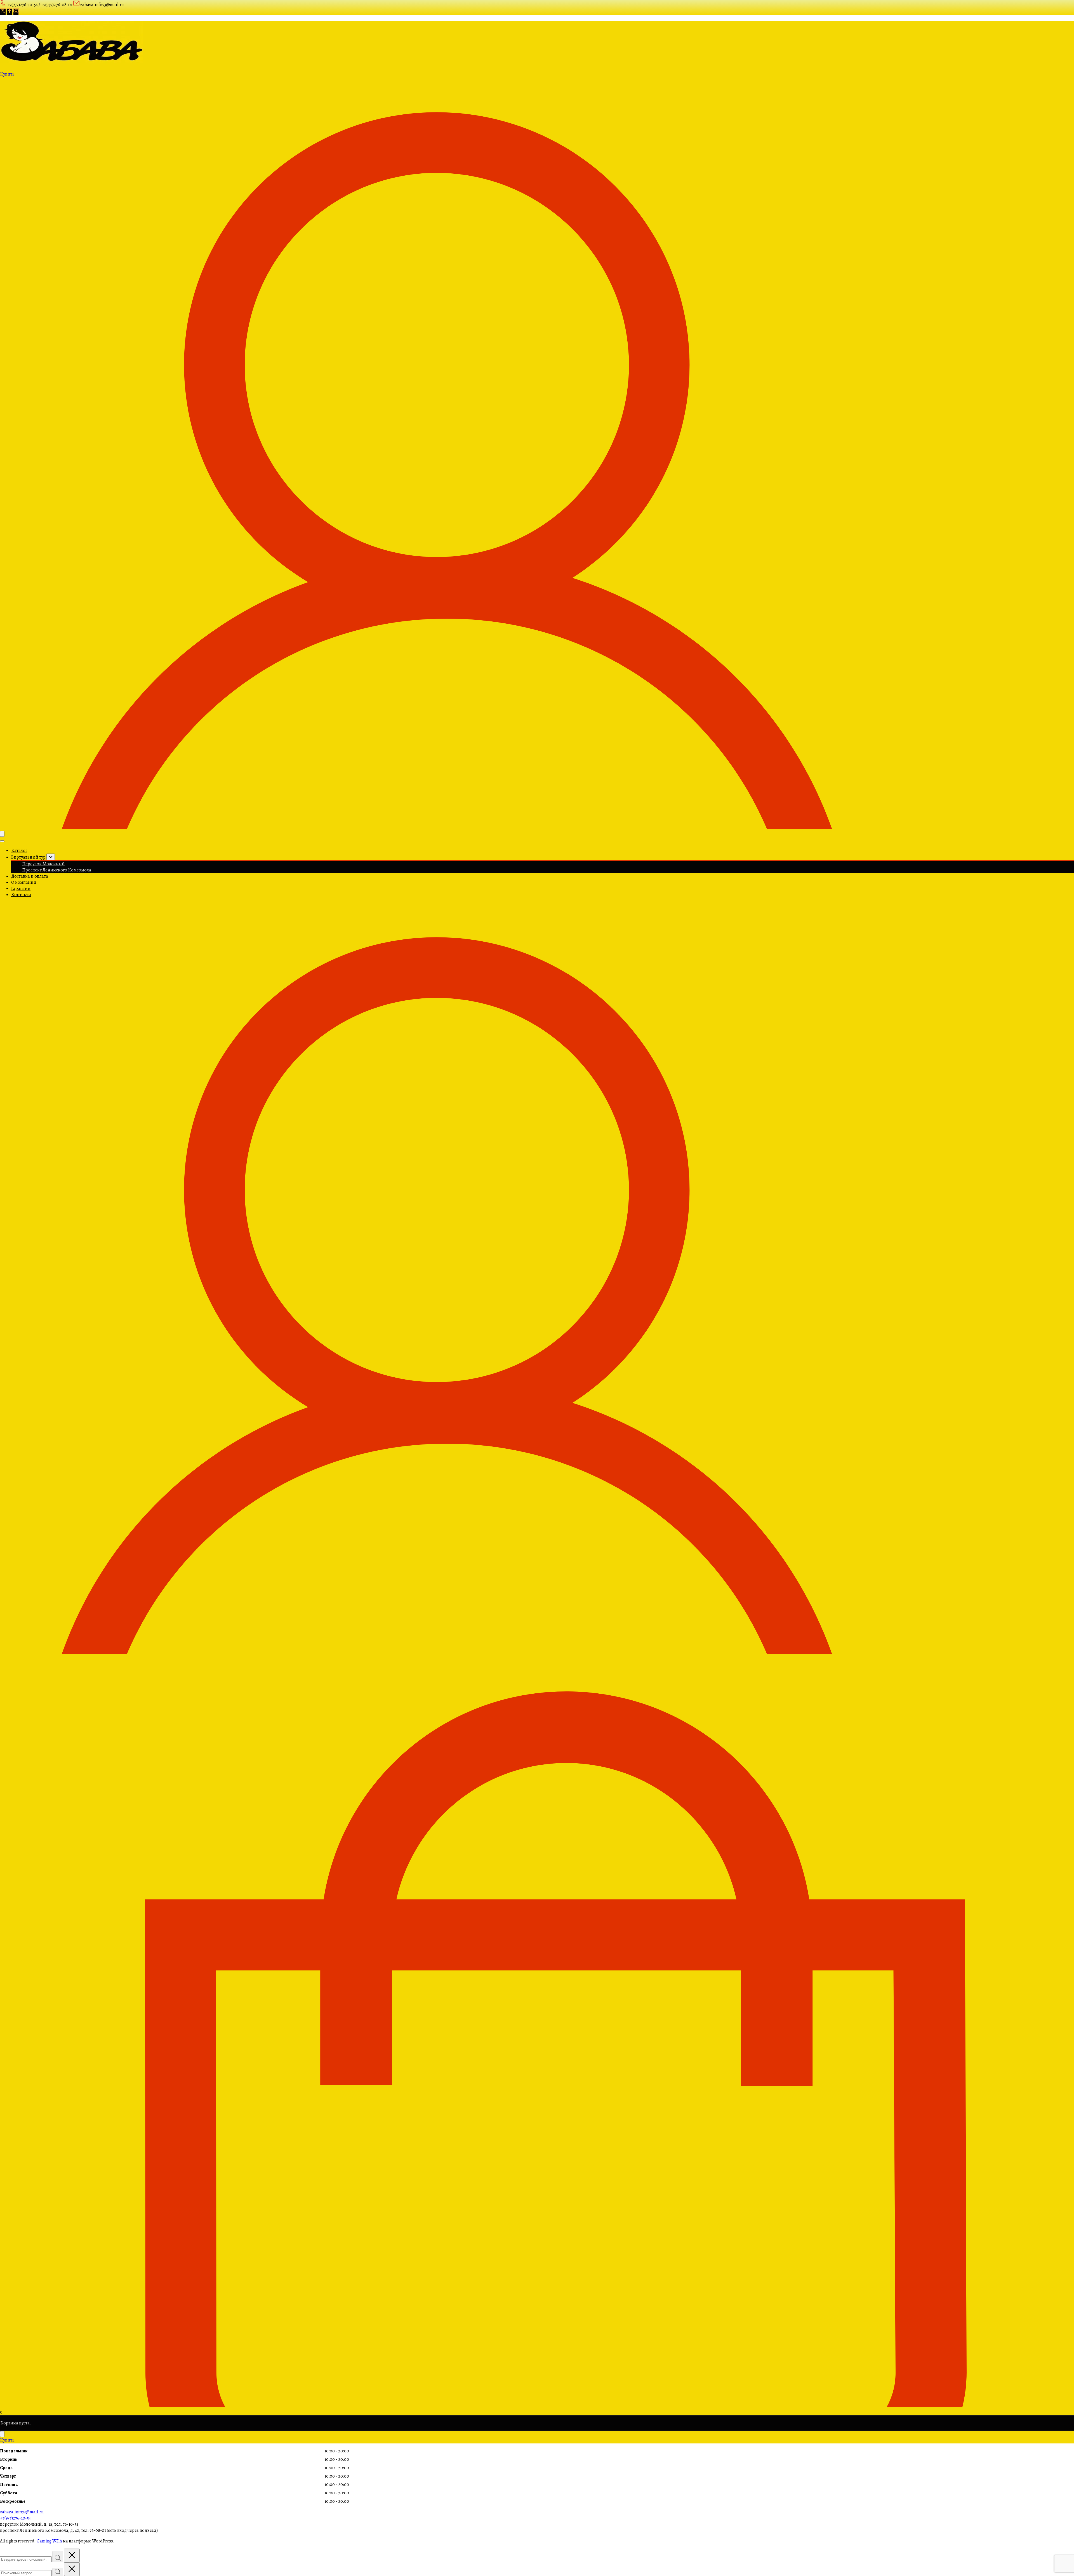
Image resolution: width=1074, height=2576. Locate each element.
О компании (24, 882)
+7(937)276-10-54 (15, 2518)
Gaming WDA (49, 2541)
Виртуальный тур (29, 857)
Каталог (19, 850)
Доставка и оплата (30, 876)
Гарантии (21, 888)
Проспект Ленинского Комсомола (57, 870)
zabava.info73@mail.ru (22, 2512)
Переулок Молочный (43, 864)
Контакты (21, 895)
